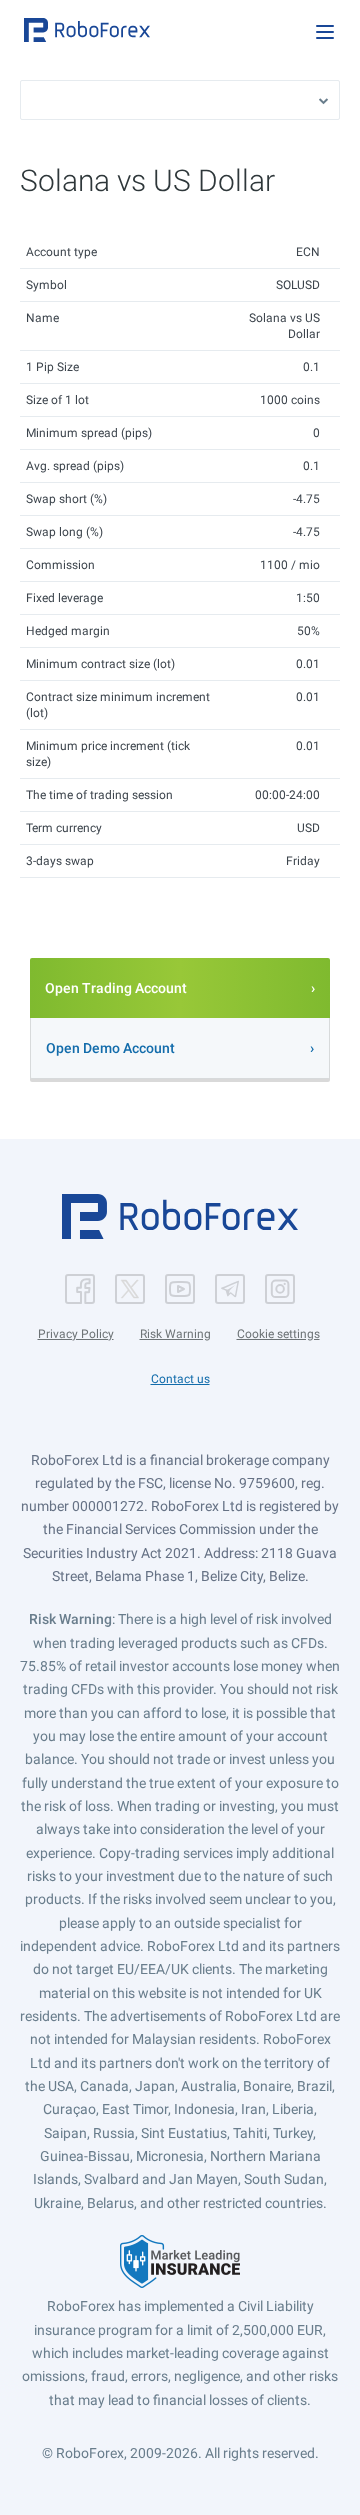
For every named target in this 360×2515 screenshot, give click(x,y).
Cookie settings (278, 1334)
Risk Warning (175, 1334)
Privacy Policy (76, 1334)
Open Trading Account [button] (116, 988)
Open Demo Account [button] (110, 1048)
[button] (87, 30)
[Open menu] (325, 32)
